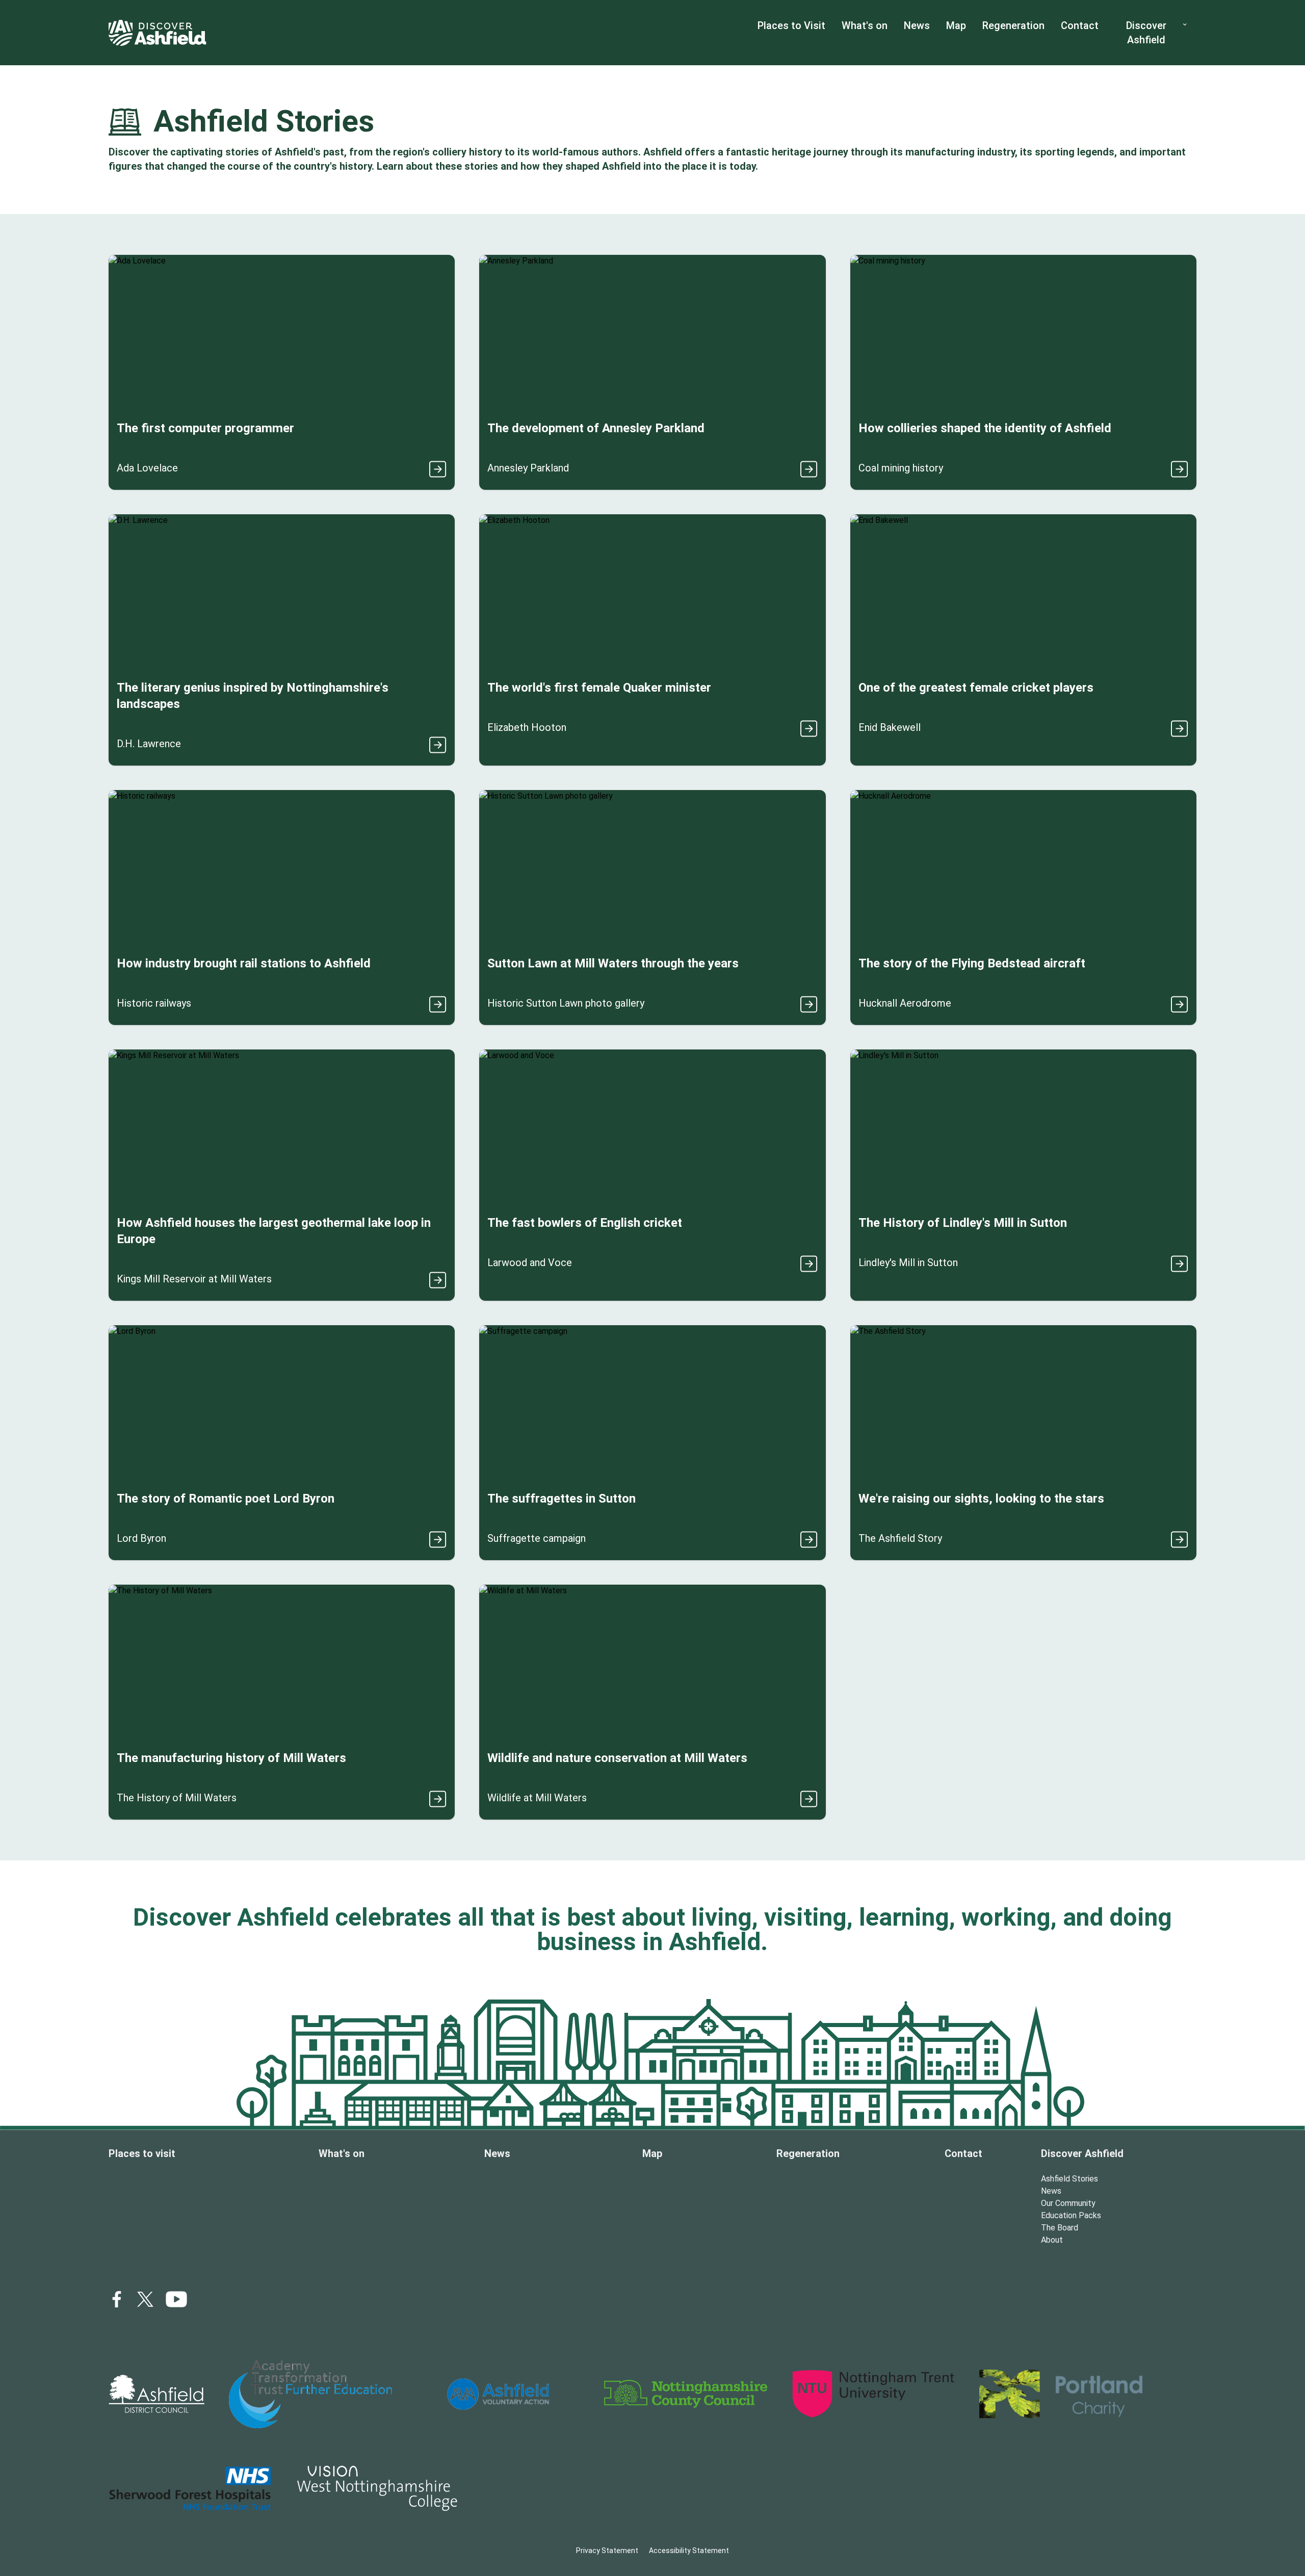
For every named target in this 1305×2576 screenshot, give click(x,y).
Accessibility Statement (689, 2551)
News (917, 25)
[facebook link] (117, 2299)
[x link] (145, 2299)
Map (956, 25)
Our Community (1068, 2203)
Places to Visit (791, 25)
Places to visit (142, 2153)
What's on (865, 25)
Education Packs (1071, 2215)
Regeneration (1013, 25)
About (1052, 2240)
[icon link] (176, 2299)
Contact (1080, 25)
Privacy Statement (607, 2551)
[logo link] (156, 2394)
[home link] (158, 33)
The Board (1060, 2228)
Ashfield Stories (1069, 2179)
